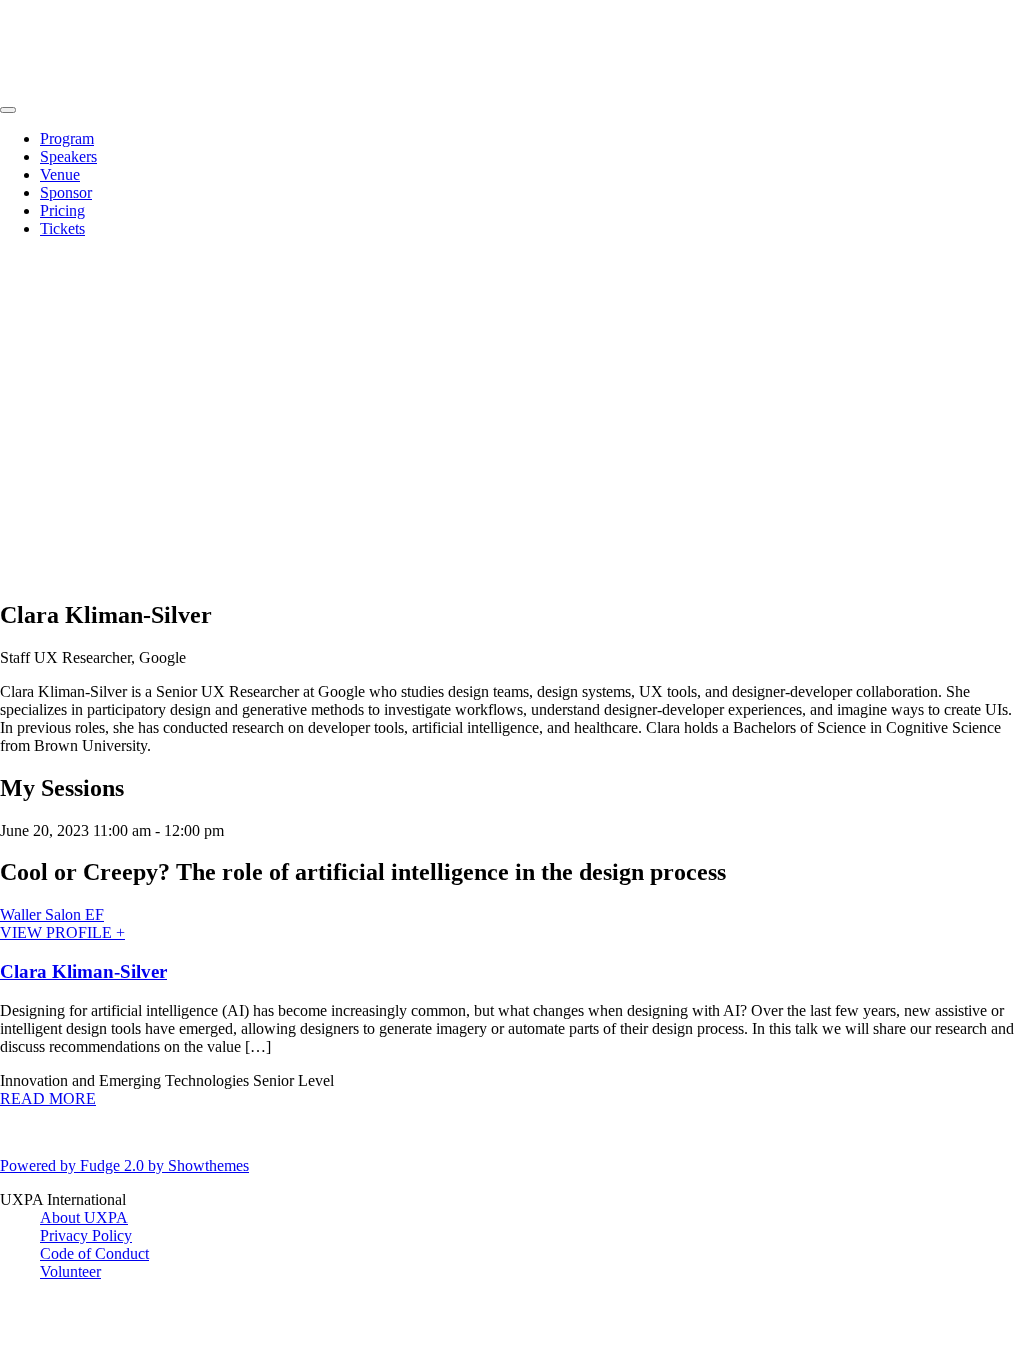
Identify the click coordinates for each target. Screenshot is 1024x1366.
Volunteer (70, 1271)
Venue (60, 174)
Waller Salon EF (52, 914)
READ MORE (48, 1098)
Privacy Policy (86, 1235)
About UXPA (84, 1217)
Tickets (62, 228)
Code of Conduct (94, 1253)
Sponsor (66, 192)
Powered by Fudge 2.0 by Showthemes (124, 1165)
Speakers (68, 156)
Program (67, 138)
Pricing (62, 210)
